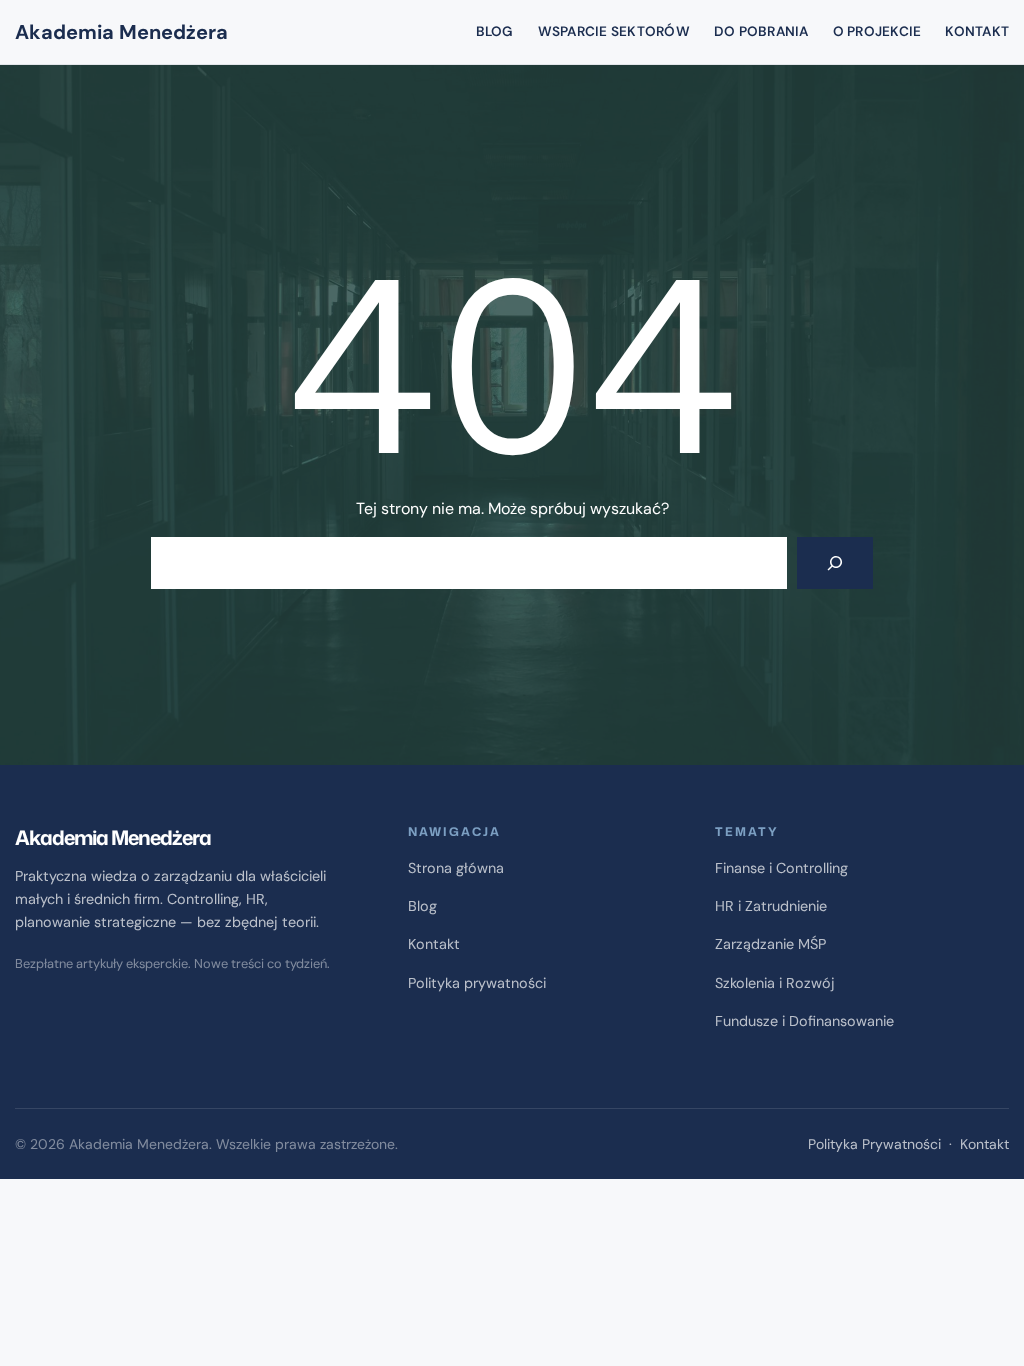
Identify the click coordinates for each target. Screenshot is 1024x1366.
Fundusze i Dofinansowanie (804, 1021)
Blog (422, 906)
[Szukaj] (835, 563)
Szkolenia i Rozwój (775, 983)
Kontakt (434, 944)
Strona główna (456, 868)
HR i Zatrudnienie (771, 906)
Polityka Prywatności (874, 1144)
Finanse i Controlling (781, 868)
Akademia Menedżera (121, 32)
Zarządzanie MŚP (770, 944)
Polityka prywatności (477, 983)
